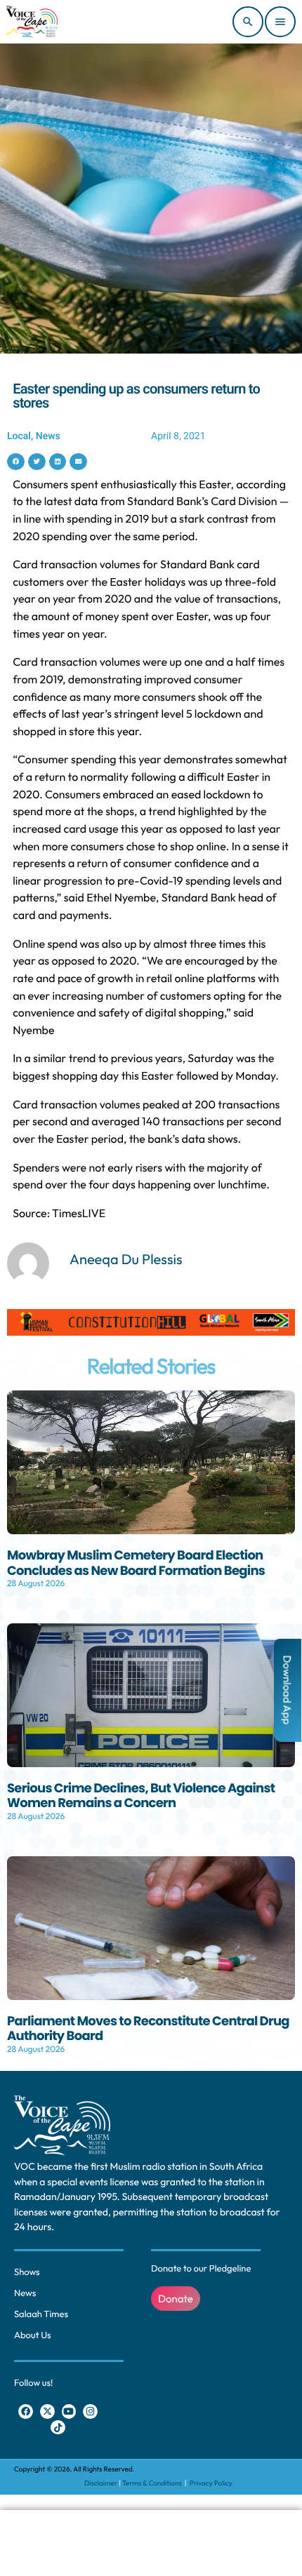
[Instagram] (90, 2411)
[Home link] (32, 22)
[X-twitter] (47, 2411)
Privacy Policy (211, 2483)
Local (19, 436)
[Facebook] (26, 2411)
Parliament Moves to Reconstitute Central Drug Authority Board (148, 2029)
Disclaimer (101, 2483)
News (48, 436)
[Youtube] (69, 2411)
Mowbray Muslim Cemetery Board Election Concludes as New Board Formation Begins (136, 1563)
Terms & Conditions (153, 2483)
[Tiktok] (58, 2428)
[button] (16, 462)
